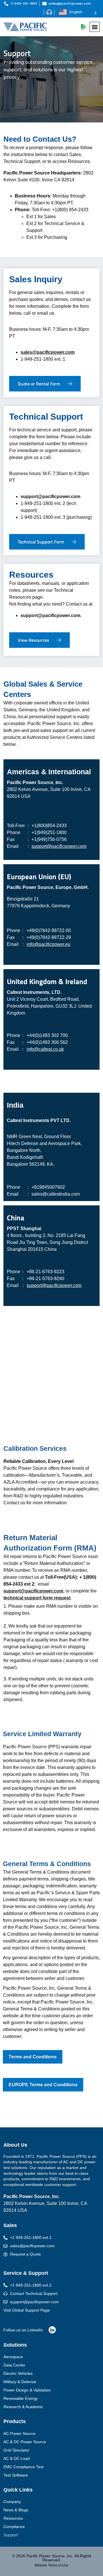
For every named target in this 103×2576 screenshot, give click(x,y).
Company (12, 2502)
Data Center (14, 2365)
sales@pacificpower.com (48, 352)
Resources (13, 2518)
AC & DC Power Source (25, 2442)
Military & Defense (20, 2382)
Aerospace (13, 2357)
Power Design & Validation (27, 2390)
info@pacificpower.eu (48, 944)
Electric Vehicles (18, 2373)
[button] (95, 27)
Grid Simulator (16, 2450)
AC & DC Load (17, 2458)
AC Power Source (19, 2433)
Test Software (16, 2475)
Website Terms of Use (51, 2565)
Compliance (14, 2527)
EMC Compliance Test (23, 2467)
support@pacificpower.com (50, 496)
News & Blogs (16, 2510)
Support (11, 2535)
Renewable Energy (21, 2398)
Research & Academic (23, 2407)
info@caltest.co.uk (45, 1049)
